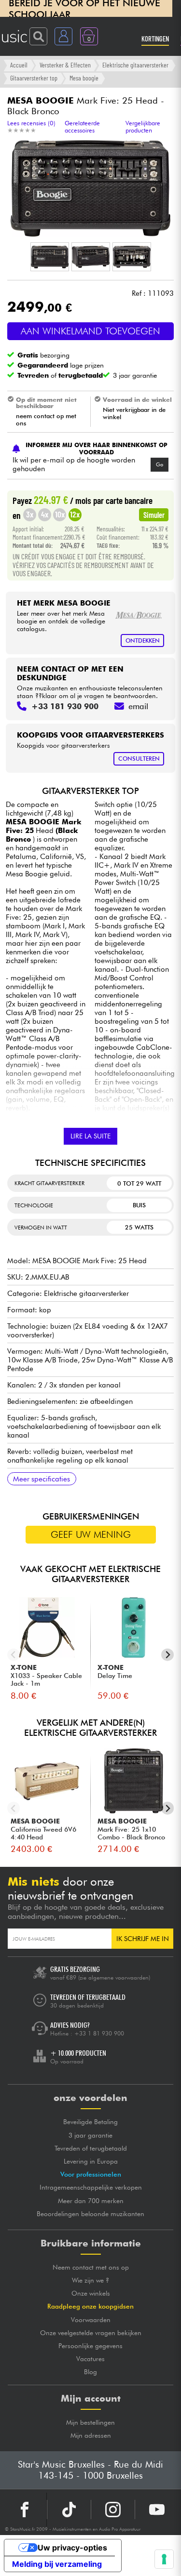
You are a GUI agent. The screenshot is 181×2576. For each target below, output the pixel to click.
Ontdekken (143, 641)
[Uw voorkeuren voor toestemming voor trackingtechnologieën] (164, 2559)
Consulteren (139, 759)
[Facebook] (25, 2510)
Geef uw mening (91, 1534)
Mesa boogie (84, 78)
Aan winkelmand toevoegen (90, 331)
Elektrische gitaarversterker (135, 65)
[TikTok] (69, 2510)
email (138, 706)
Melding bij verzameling (57, 2564)
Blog (90, 2372)
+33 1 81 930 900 (99, 2033)
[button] (50, 257)
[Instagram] (113, 2510)
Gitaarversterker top (34, 78)
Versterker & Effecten (65, 65)
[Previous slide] (14, 1655)
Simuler (154, 515)
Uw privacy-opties (72, 2548)
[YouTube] (157, 2510)
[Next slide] (168, 1655)
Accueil (19, 65)
